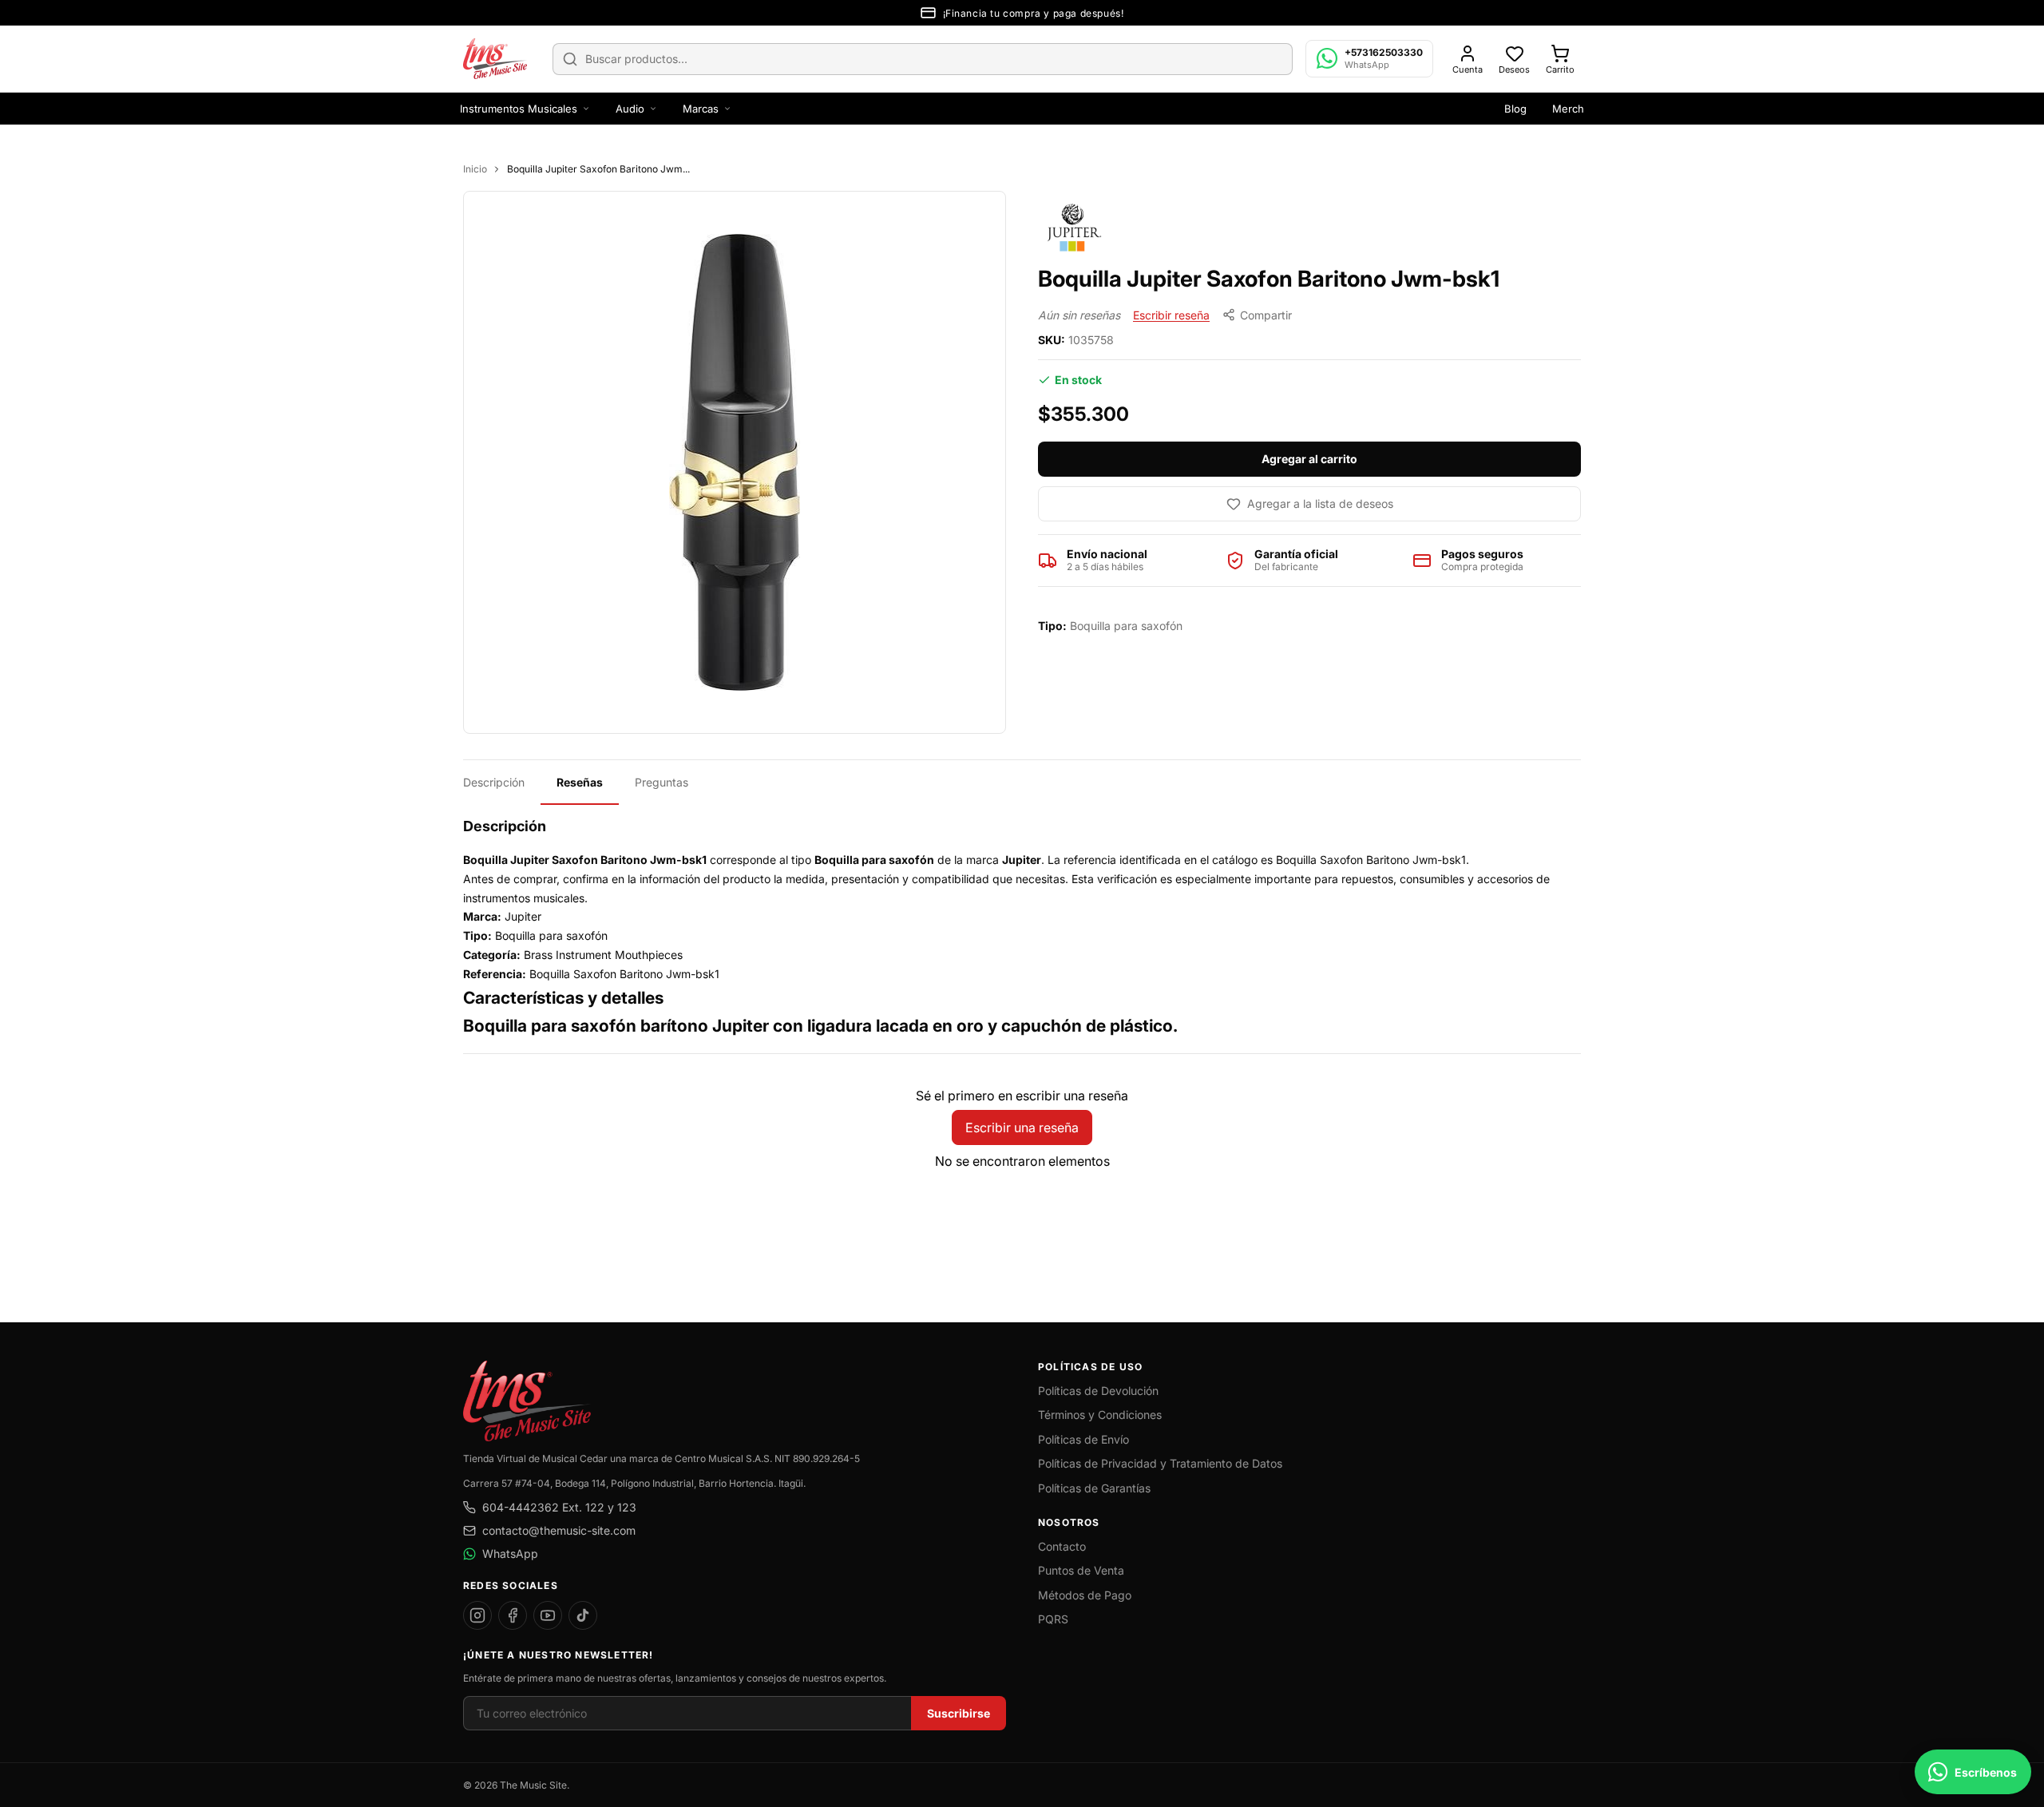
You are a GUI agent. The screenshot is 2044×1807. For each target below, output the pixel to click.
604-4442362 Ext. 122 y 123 (559, 1507)
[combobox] (923, 59)
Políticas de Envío (1083, 1439)
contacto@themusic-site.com (559, 1530)
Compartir (1266, 315)
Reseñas (580, 782)
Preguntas (662, 782)
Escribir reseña (1171, 315)
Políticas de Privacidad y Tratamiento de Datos (1160, 1463)
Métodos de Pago (1085, 1595)
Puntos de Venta (1081, 1570)
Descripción (494, 782)
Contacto (1062, 1546)
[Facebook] (513, 1615)
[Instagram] (477, 1615)
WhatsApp (510, 1553)
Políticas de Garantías (1094, 1488)
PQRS (1053, 1619)
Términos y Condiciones (1100, 1415)
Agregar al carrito (1309, 459)
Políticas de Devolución (1098, 1391)
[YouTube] (548, 1615)
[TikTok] (583, 1615)
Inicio (475, 169)
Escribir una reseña (1022, 1127)
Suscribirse (959, 1713)
